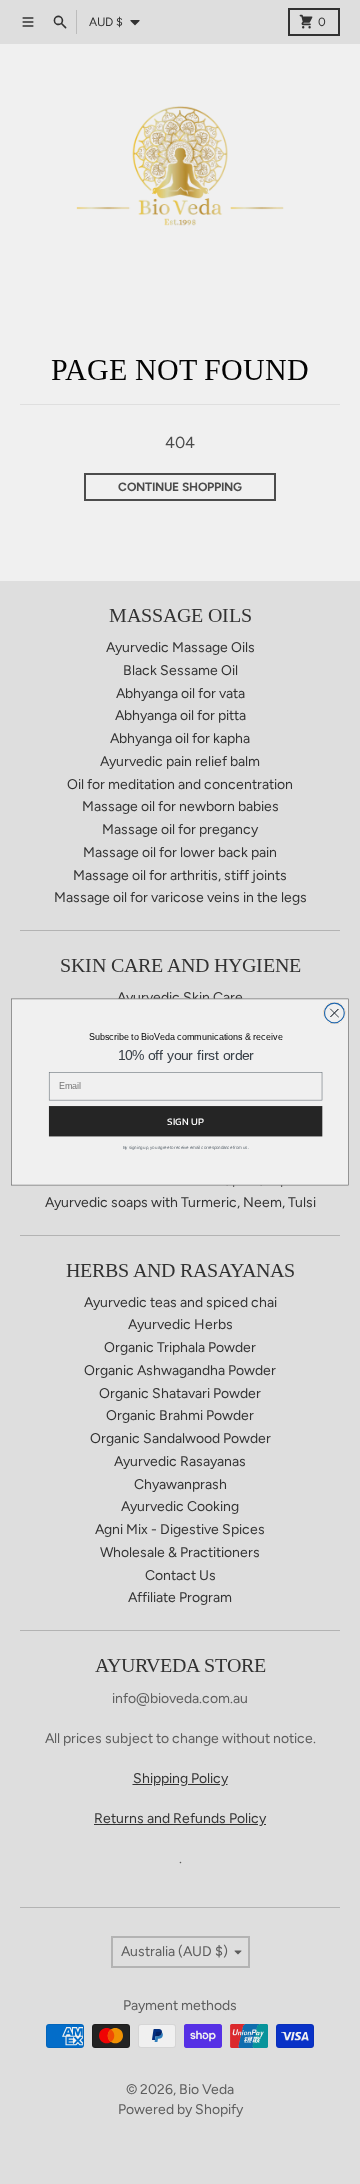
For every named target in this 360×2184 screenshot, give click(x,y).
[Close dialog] (335, 1013)
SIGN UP (185, 1120)
